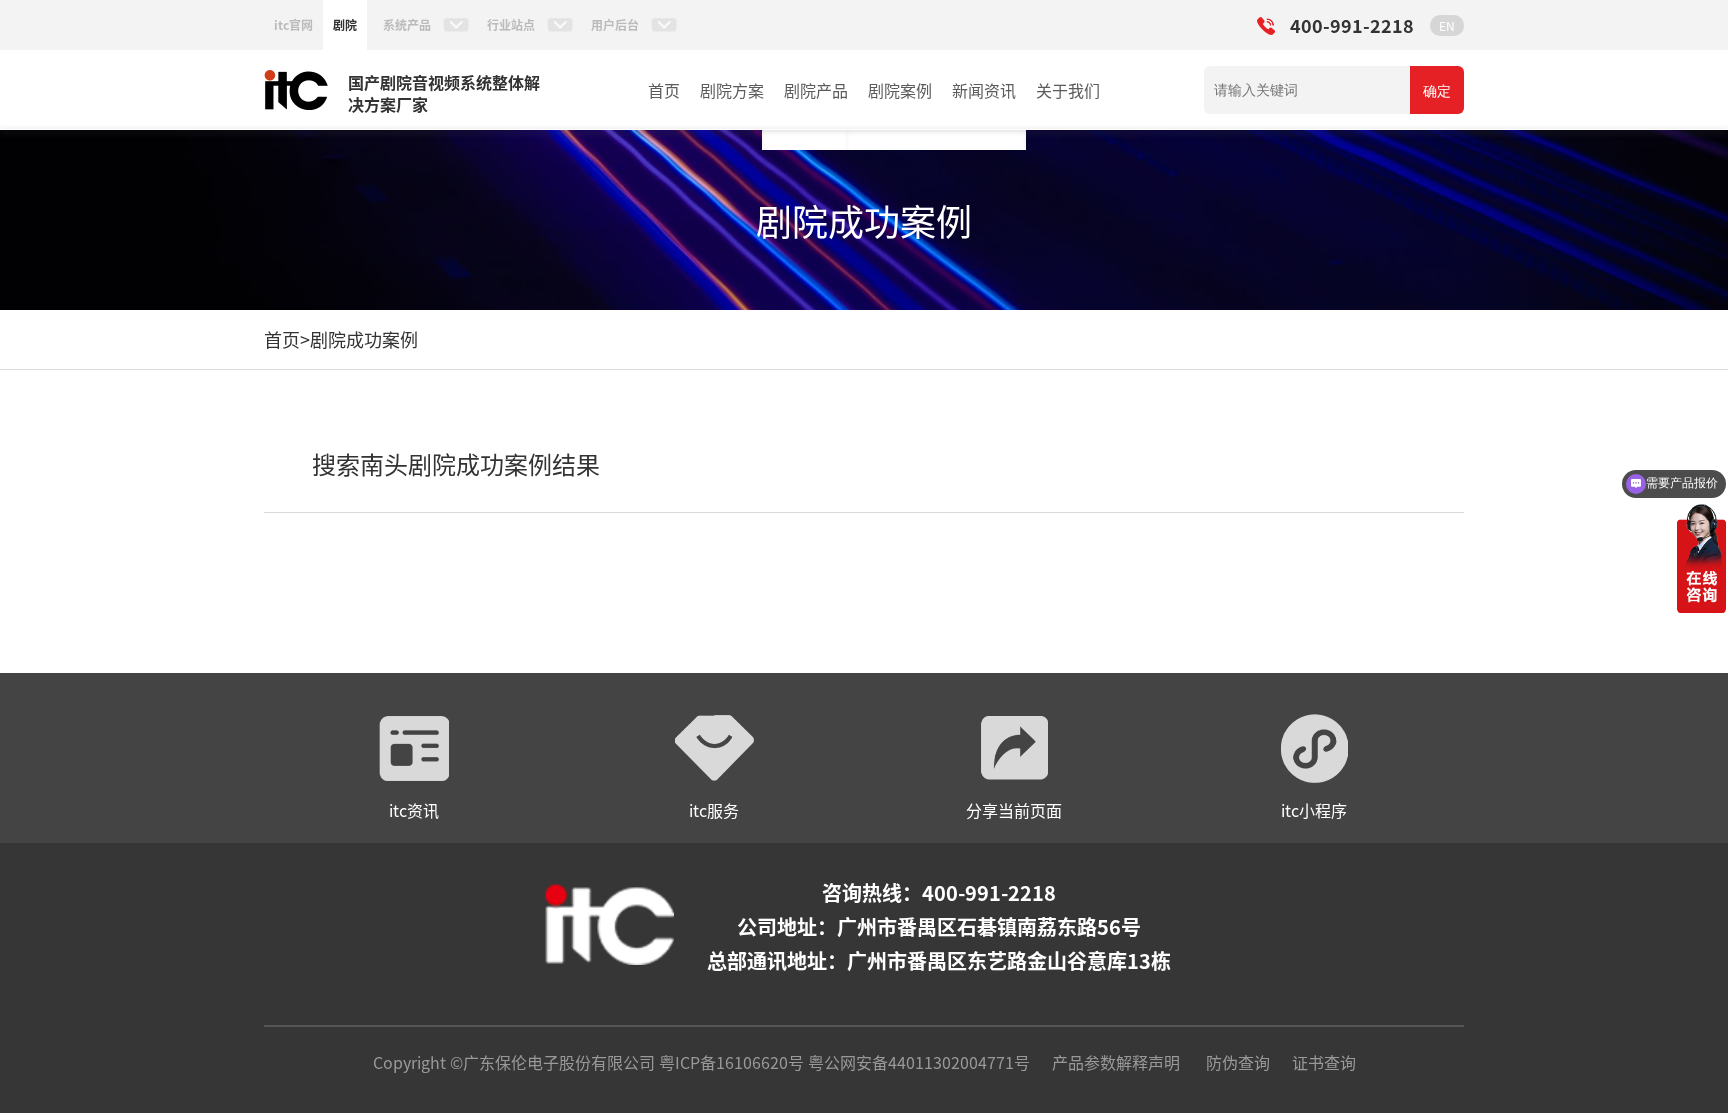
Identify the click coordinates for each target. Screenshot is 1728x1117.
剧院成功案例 (364, 339)
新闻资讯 (984, 90)
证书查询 (1324, 1062)
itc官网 (293, 24)
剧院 (345, 24)
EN (1447, 25)
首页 (664, 90)
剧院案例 (900, 90)
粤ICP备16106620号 (729, 1062)
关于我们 (1068, 90)
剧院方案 (732, 90)
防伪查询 (1238, 1062)
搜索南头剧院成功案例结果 (456, 463)
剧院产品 (816, 90)
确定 (1437, 91)
